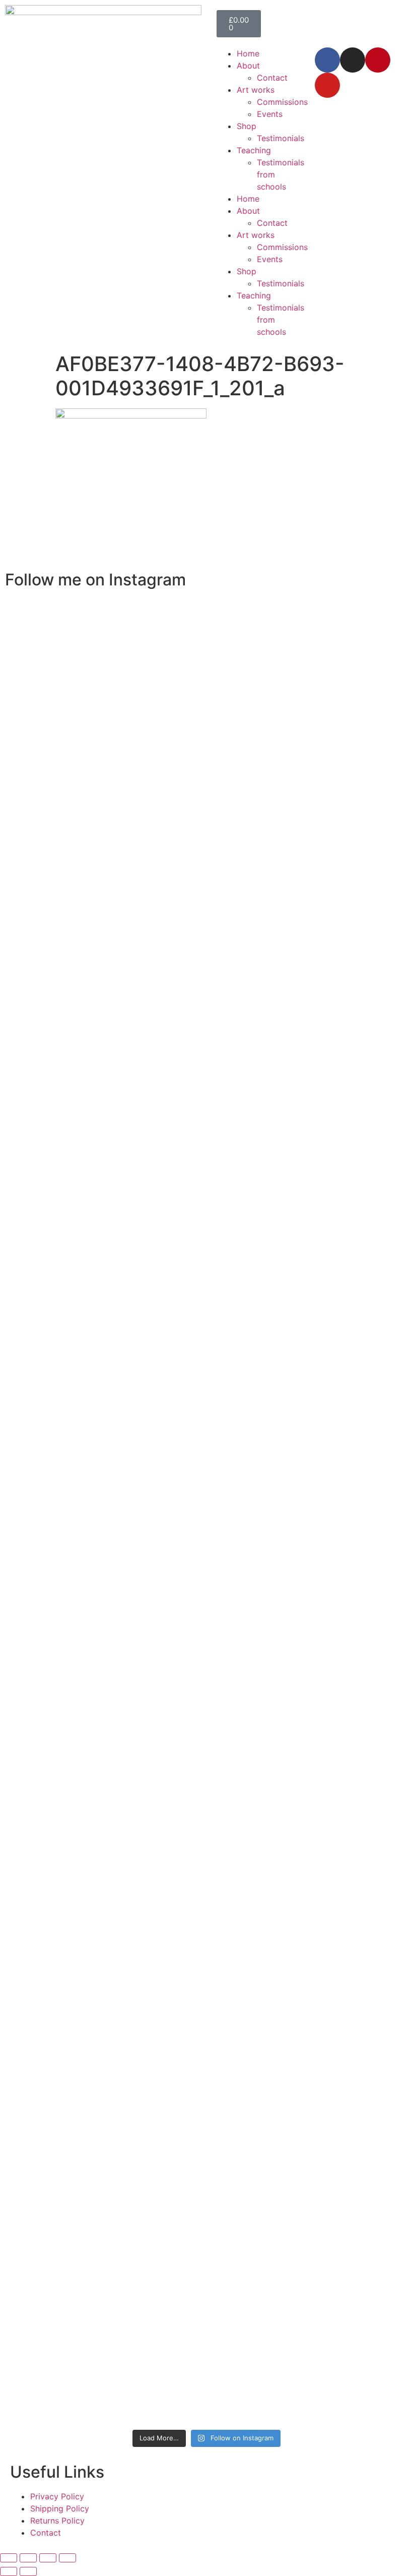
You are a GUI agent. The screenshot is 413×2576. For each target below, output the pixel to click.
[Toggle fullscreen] (28, 2558)
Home (248, 53)
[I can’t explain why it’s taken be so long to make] (158, 967)
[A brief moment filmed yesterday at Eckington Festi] (109, 1568)
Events (270, 114)
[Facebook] (327, 60)
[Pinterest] (378, 60)
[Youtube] (327, 85)
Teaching (254, 150)
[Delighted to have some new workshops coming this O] (109, 931)
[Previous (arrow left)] (9, 2571)
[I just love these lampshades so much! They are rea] (158, 1877)
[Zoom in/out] (9, 2558)
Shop (247, 126)
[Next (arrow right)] (28, 2571)
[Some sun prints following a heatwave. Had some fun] (255, 1852)
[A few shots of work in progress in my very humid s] (304, 1580)
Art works (256, 90)
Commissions (282, 102)
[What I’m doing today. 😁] (207, 1350)
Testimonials (281, 138)
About (248, 66)
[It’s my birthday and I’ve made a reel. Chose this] (207, 828)
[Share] (48, 2558)
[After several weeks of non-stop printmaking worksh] (255, 798)
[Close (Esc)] (67, 2558)
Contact (272, 78)
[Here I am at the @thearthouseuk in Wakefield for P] (304, 749)
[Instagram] (353, 60)
